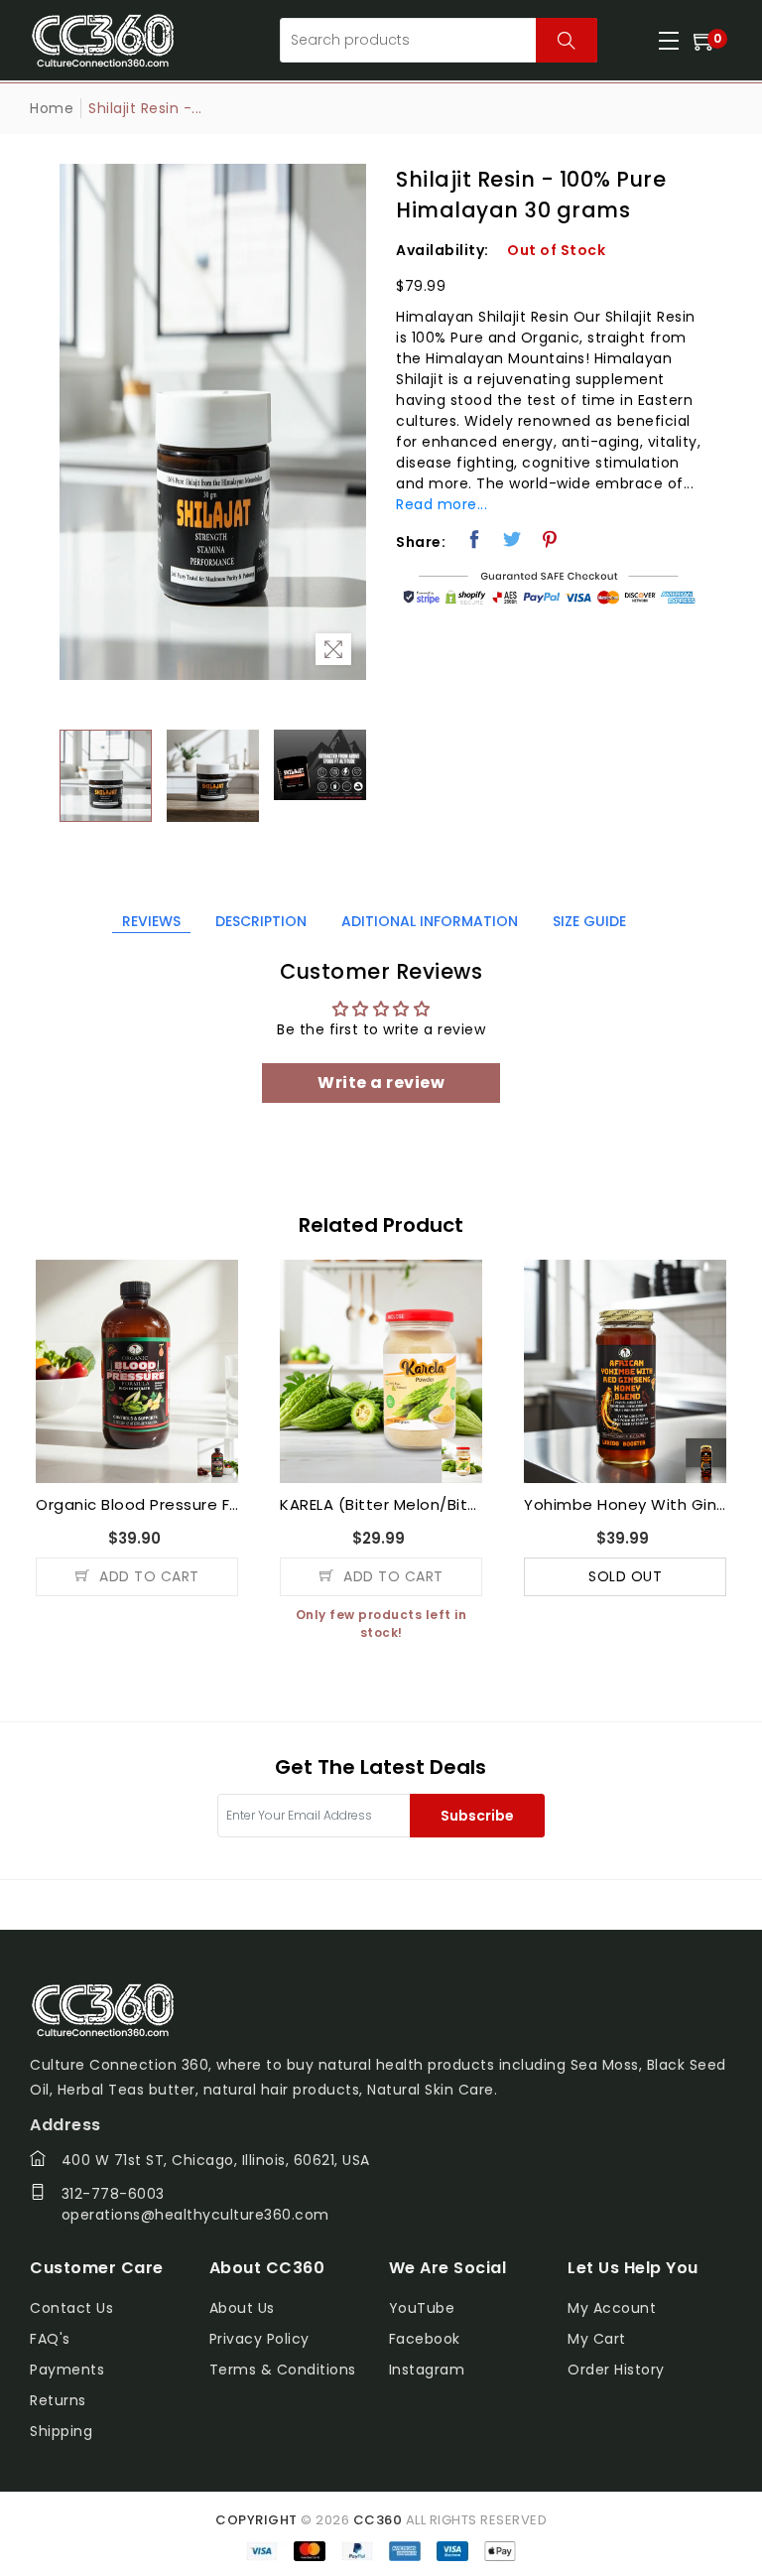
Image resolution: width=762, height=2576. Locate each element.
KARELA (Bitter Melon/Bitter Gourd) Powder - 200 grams (381, 1504)
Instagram (427, 2370)
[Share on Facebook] (475, 539)
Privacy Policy (259, 2339)
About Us (242, 2308)
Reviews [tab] (151, 921)
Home (52, 108)
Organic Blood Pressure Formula (137, 1504)
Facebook (425, 2339)
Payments (67, 2370)
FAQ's (50, 2339)
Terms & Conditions (283, 2370)
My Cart (597, 2339)
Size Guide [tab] (589, 921)
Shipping (61, 2431)
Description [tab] (261, 921)
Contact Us (71, 2308)
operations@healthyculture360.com (195, 2215)
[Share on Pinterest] (550, 539)
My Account (612, 2308)
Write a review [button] (381, 1083)
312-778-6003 (113, 2194)
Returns (58, 2400)
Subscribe (477, 1816)
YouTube (422, 2308)
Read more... (442, 504)
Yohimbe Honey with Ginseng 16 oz (625, 1504)
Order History (616, 2370)
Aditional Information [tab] (430, 921)
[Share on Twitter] (512, 539)
